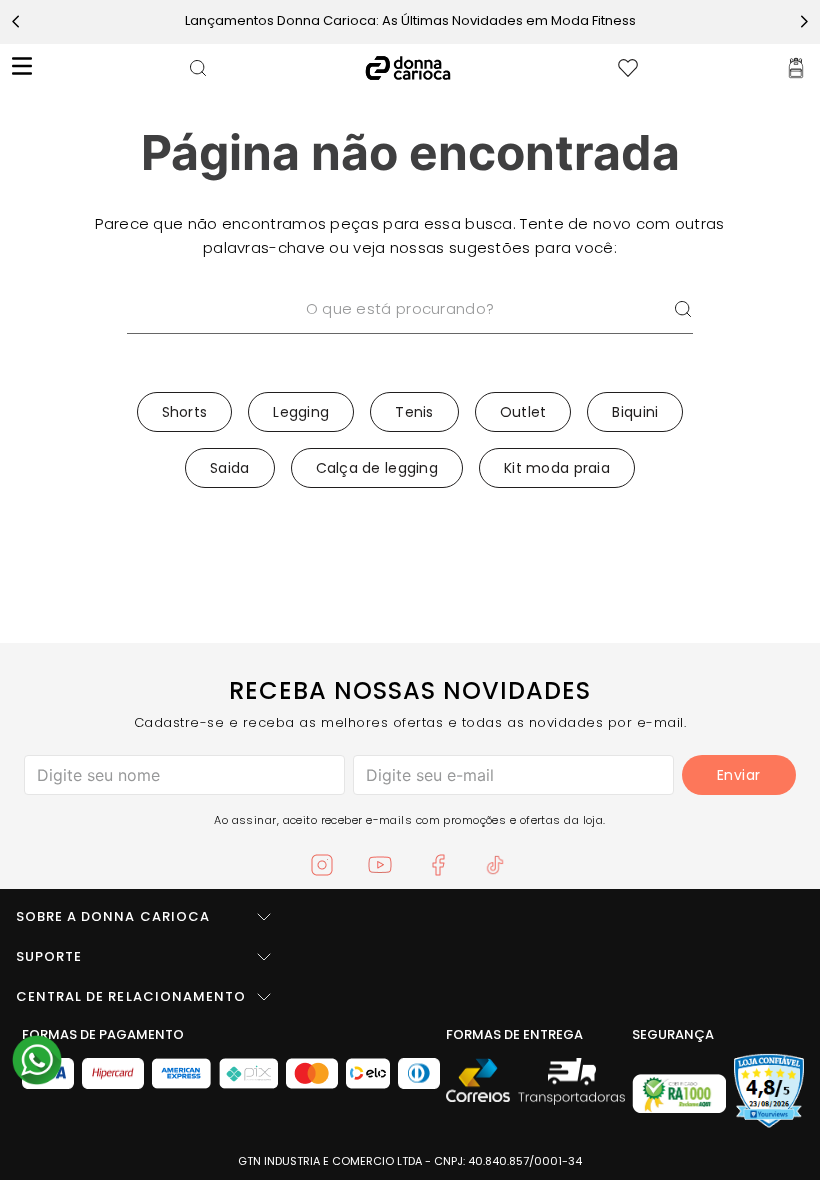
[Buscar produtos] (683, 309)
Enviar (739, 775)
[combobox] (410, 335)
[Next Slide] (804, 21)
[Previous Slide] (16, 21)
